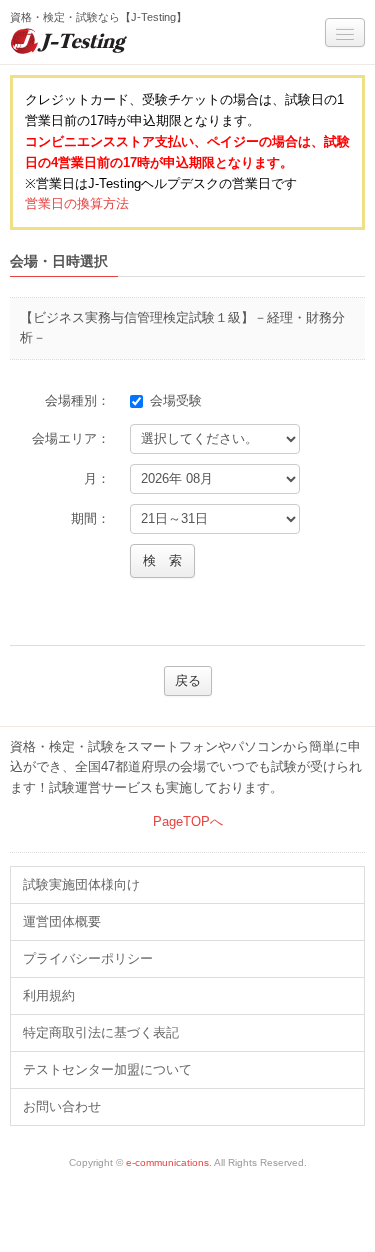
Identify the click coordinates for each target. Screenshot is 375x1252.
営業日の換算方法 (77, 203)
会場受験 (180, 400)
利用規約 (49, 995)
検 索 (162, 560)
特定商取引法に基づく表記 (101, 1032)
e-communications (167, 1162)
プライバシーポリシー (88, 958)
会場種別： (77, 400)
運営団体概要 (62, 921)
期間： (90, 518)
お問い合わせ (62, 1106)
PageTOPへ (188, 821)
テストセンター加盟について (107, 1069)
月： (97, 478)
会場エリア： (71, 438)
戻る (188, 680)
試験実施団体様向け (81, 884)
